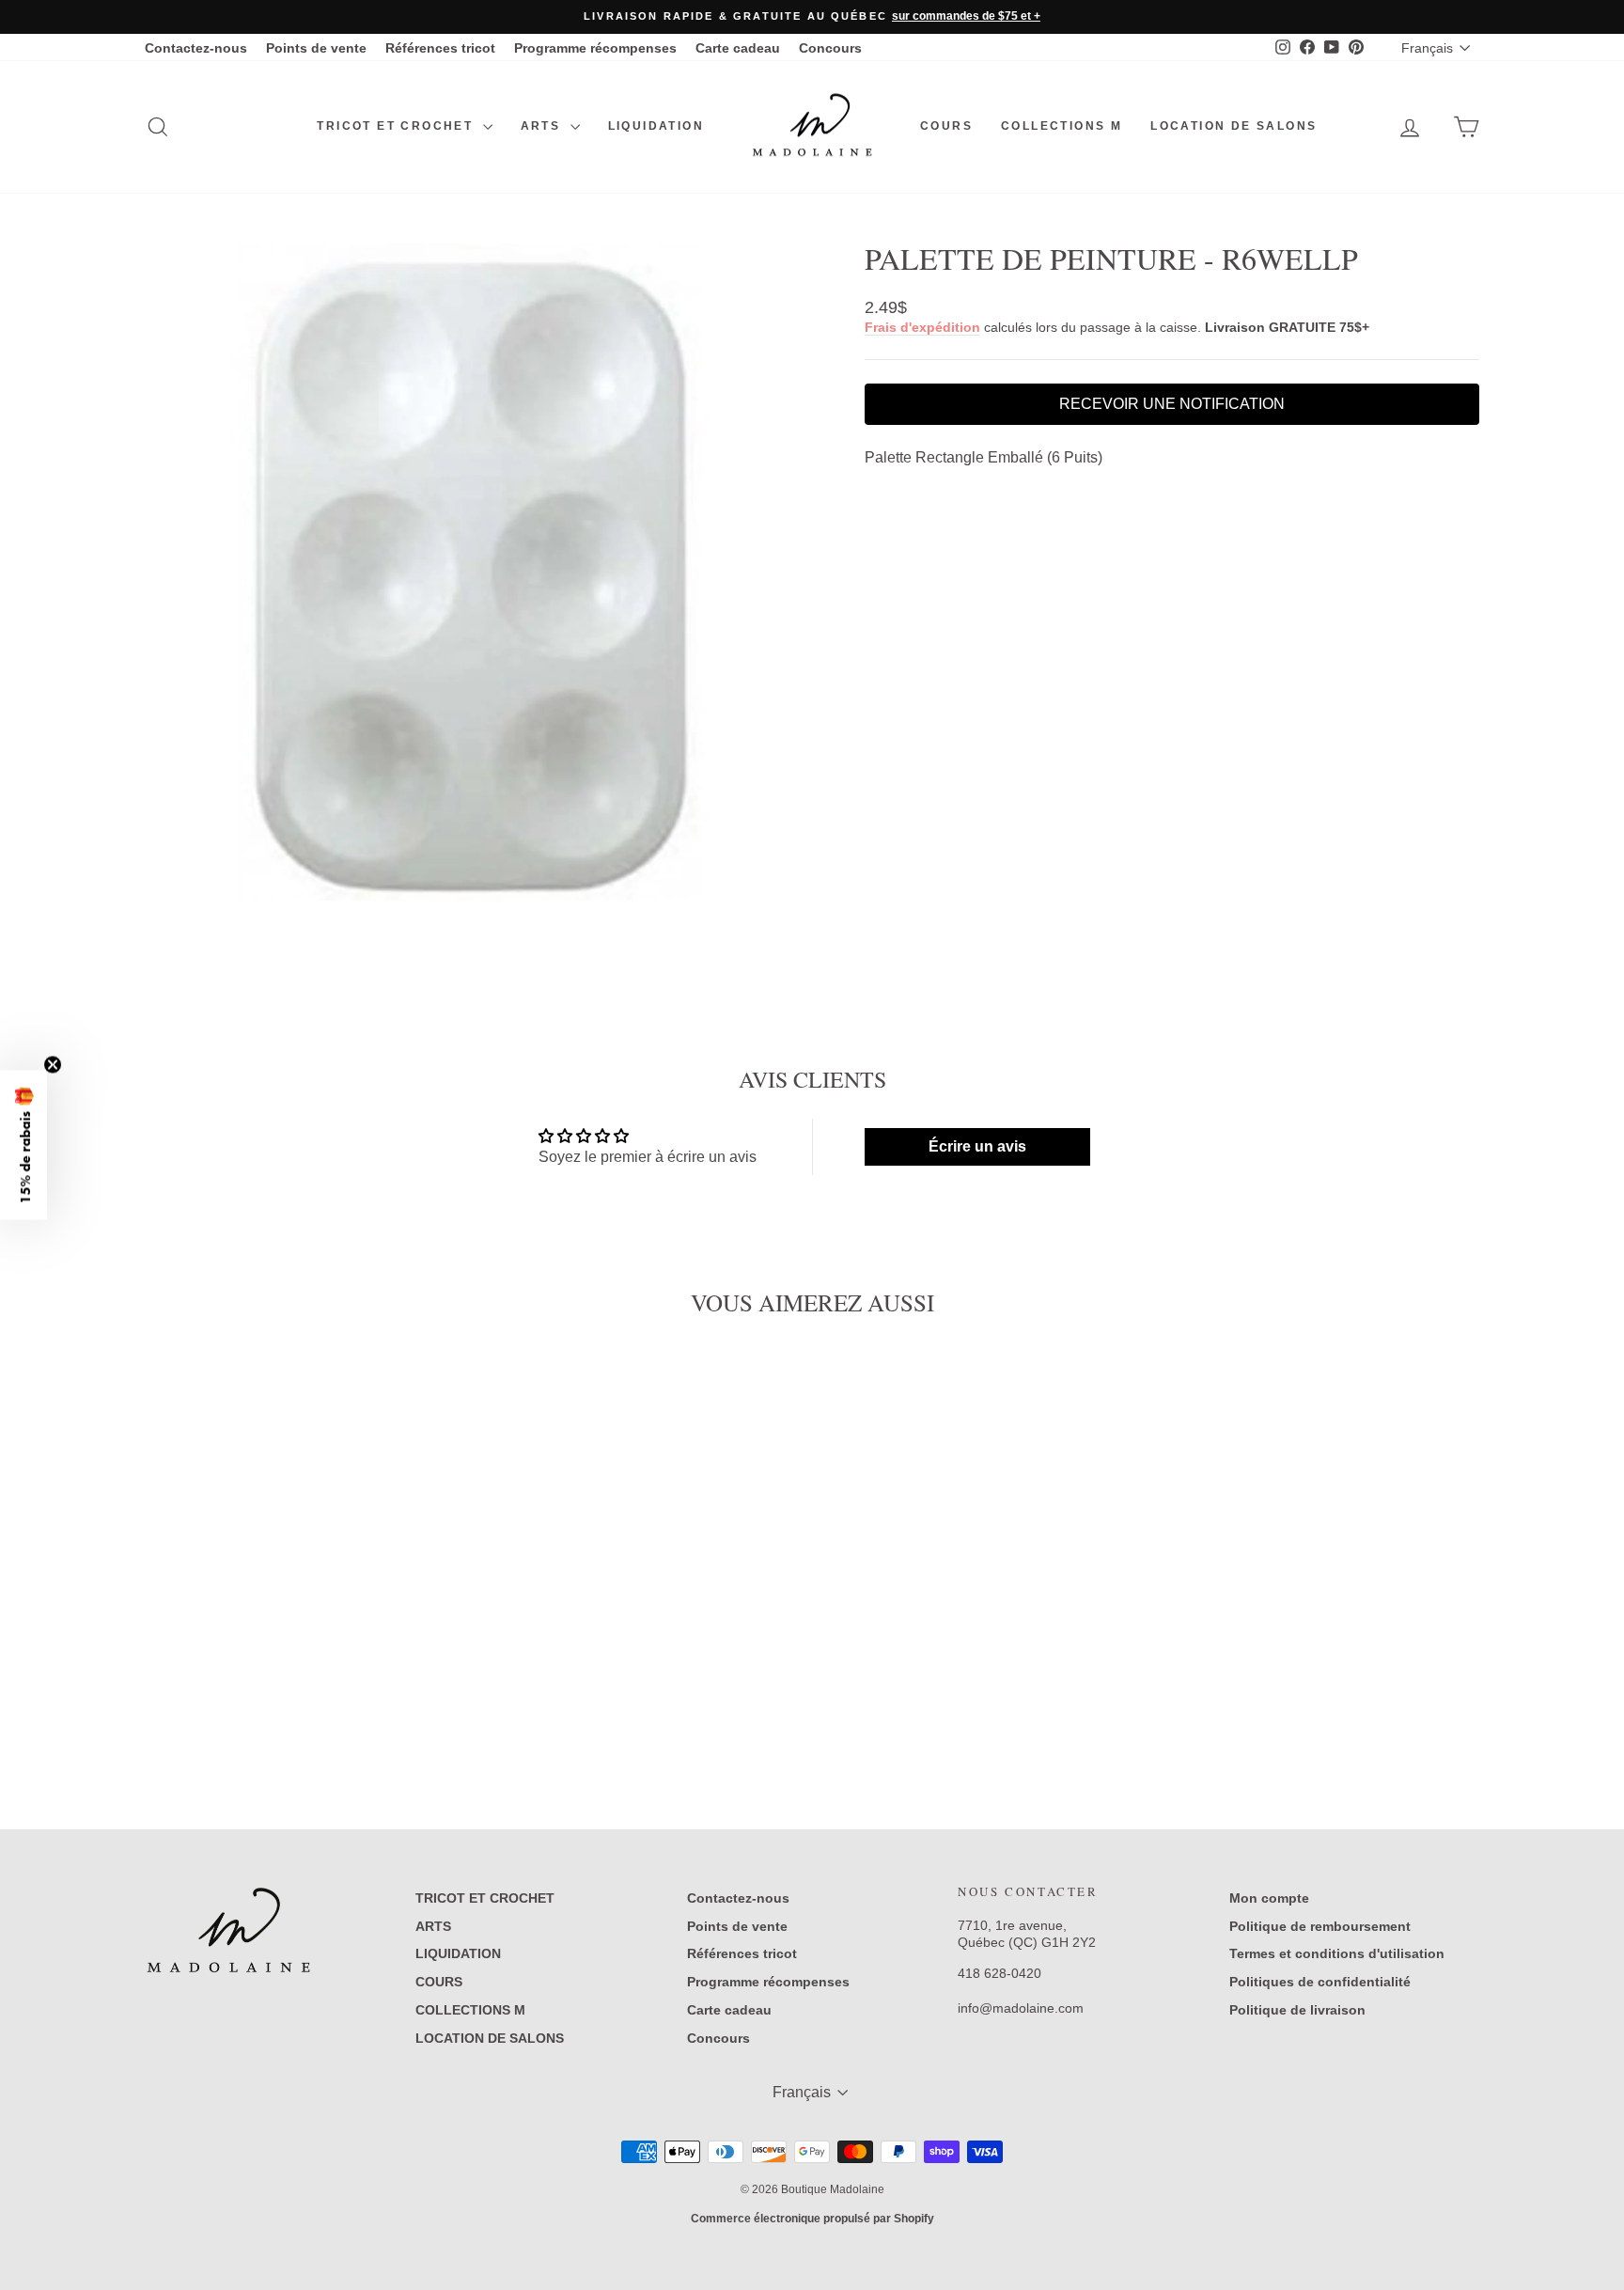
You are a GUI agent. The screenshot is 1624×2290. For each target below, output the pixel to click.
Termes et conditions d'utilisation (1337, 1953)
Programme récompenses (595, 48)
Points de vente (316, 48)
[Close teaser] (53, 1065)
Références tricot (440, 48)
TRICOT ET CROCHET (397, 126)
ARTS (543, 126)
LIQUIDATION (656, 126)
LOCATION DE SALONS (1234, 126)
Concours (830, 48)
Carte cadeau (738, 48)
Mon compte (1269, 1898)
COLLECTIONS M (1062, 126)
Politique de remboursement (1320, 1926)
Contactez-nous (196, 48)
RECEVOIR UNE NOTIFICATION (1172, 404)
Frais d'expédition (922, 328)
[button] (23, 1145)
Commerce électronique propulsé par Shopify (812, 2219)
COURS (946, 126)
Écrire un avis (977, 1146)
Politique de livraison (1297, 2010)
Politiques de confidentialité (1320, 1982)
